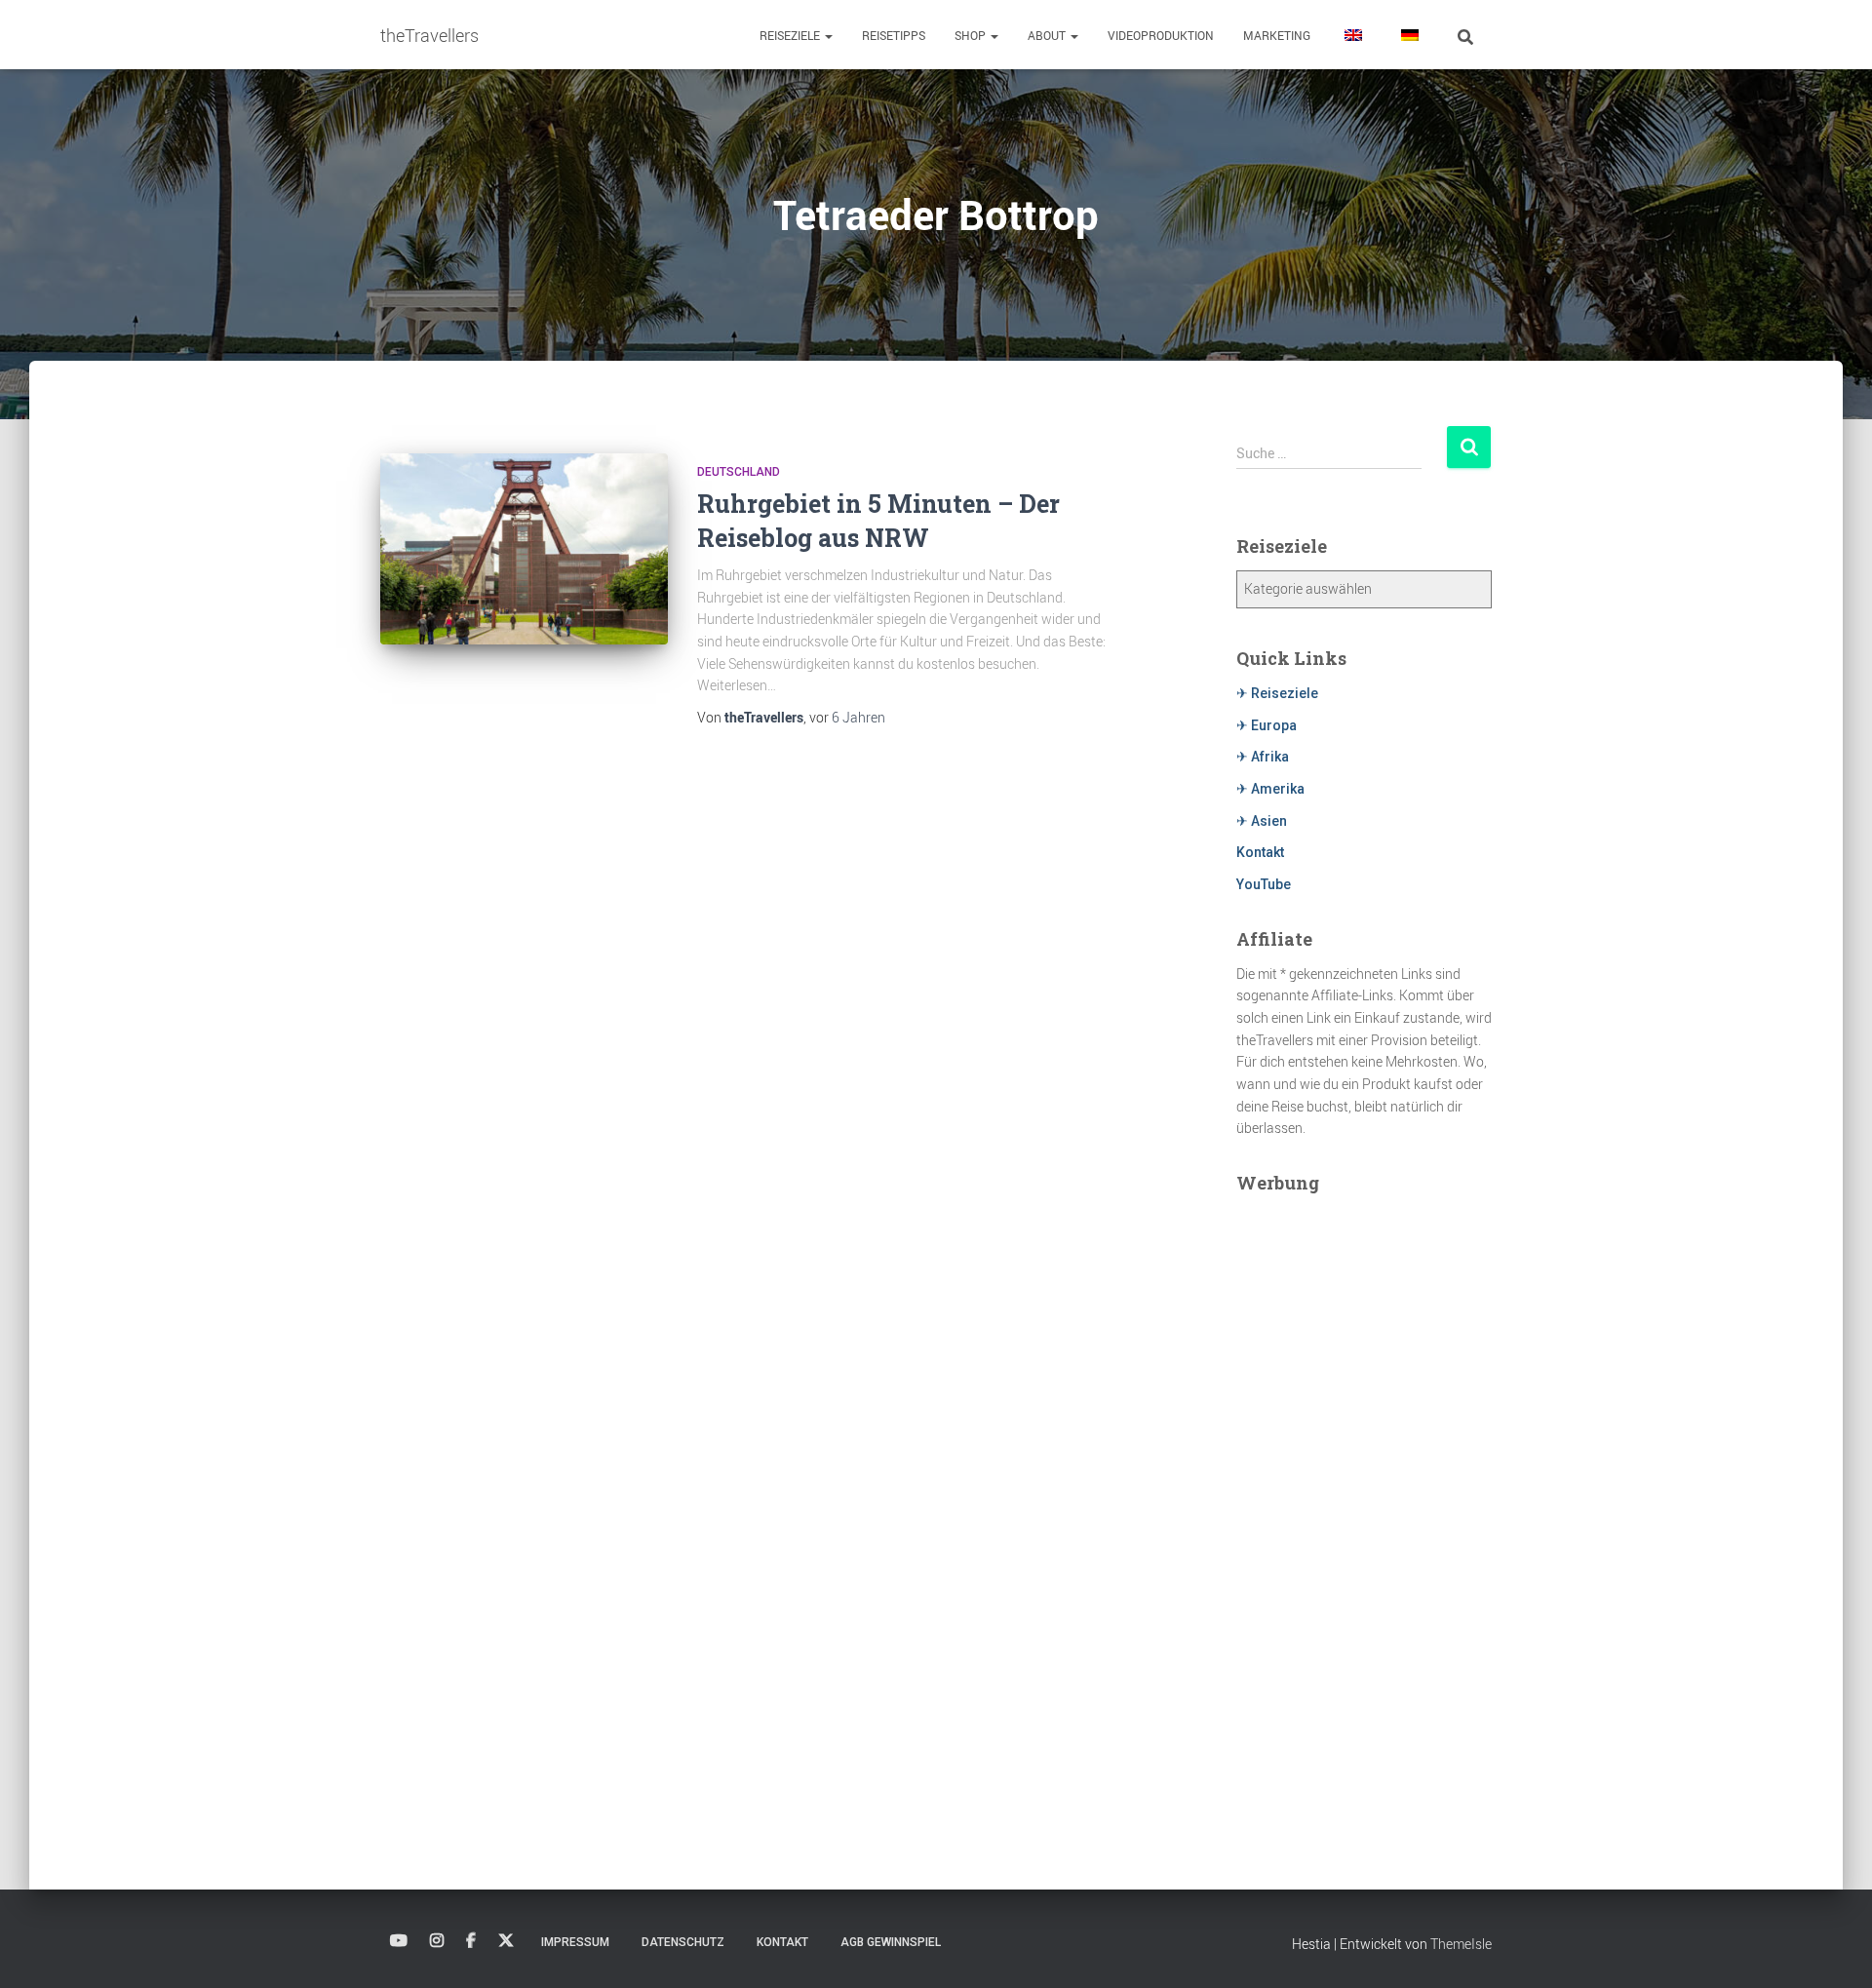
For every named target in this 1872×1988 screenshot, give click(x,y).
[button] (828, 35)
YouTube (1264, 884)
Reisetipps (894, 35)
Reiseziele (791, 35)
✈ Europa (1267, 725)
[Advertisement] (1365, 1500)
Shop (972, 35)
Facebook (471, 1941)
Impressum (575, 1942)
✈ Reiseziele (1277, 693)
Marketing (1277, 35)
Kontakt (1260, 852)
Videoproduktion (1161, 35)
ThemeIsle (1461, 1944)
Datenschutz (683, 1942)
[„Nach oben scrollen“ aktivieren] (1833, 1949)
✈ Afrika (1263, 757)
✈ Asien (1262, 821)
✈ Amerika (1270, 789)
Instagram (437, 1941)
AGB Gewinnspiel (891, 1942)
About (1048, 35)
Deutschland (739, 472)
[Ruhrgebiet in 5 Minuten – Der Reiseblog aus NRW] (524, 549)
